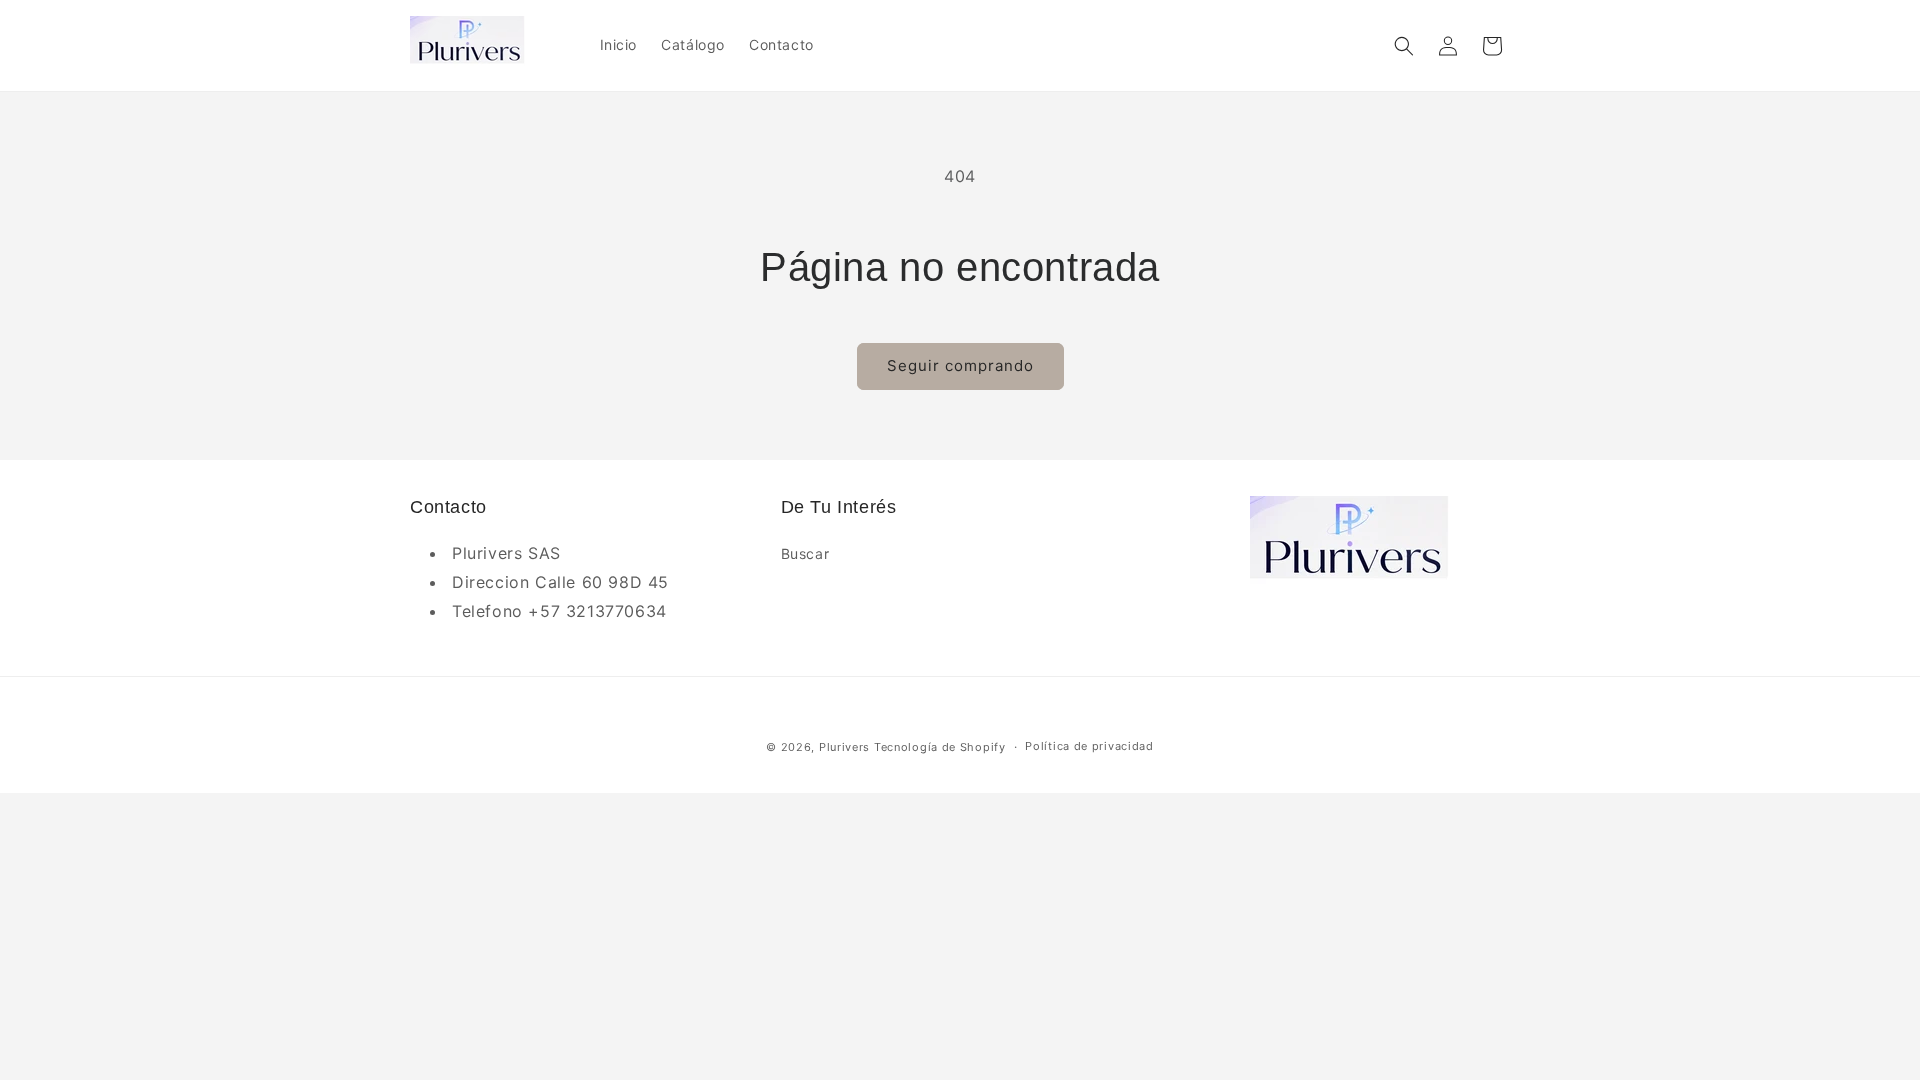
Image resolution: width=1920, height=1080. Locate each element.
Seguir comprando (960, 365)
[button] (1404, 46)
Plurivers (844, 747)
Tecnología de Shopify (940, 747)
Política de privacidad (1089, 746)
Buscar (805, 553)
